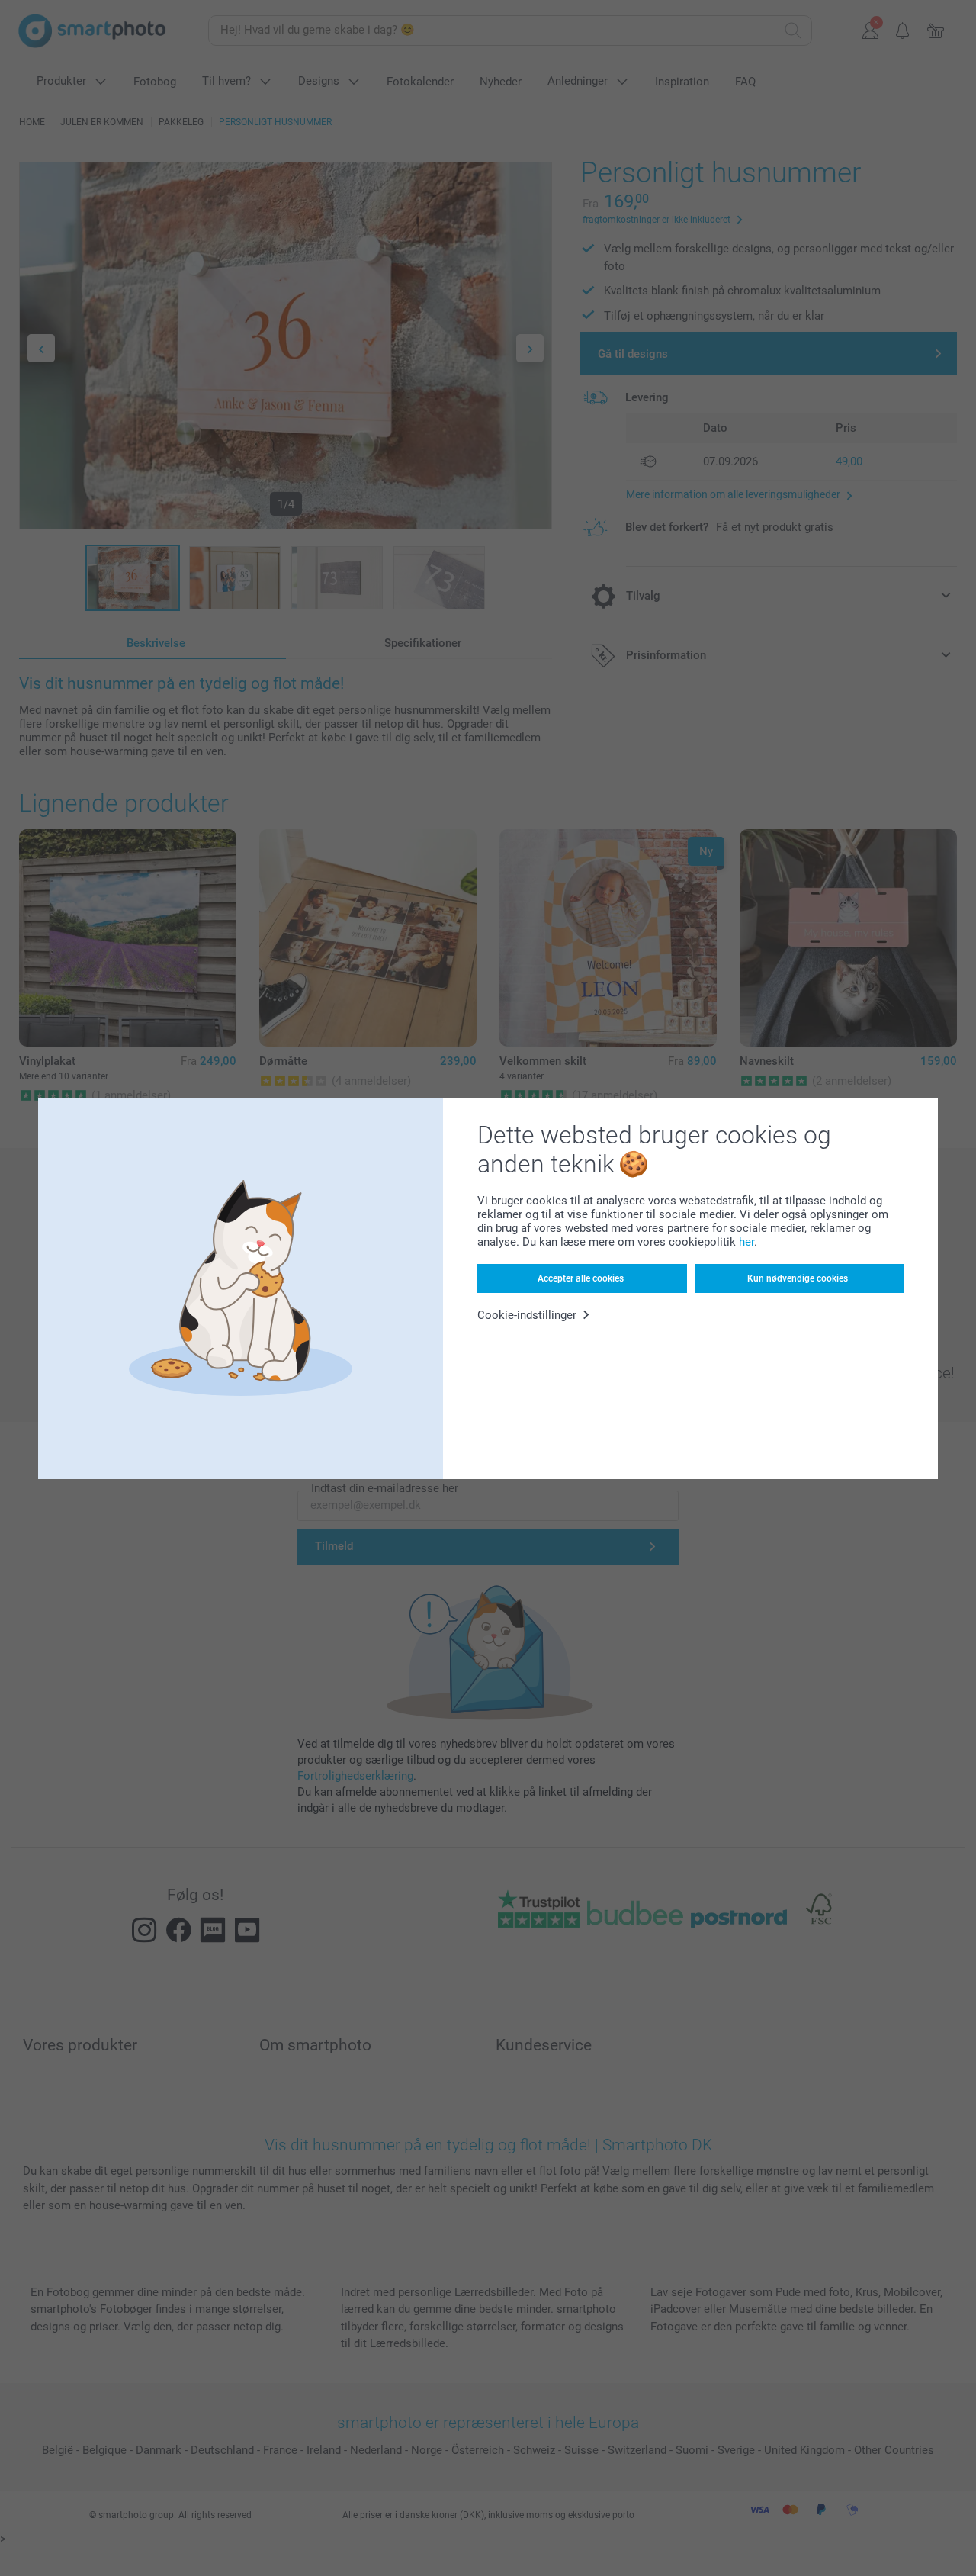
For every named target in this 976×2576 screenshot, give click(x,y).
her (746, 1242)
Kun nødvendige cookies (798, 1278)
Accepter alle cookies (581, 1278)
